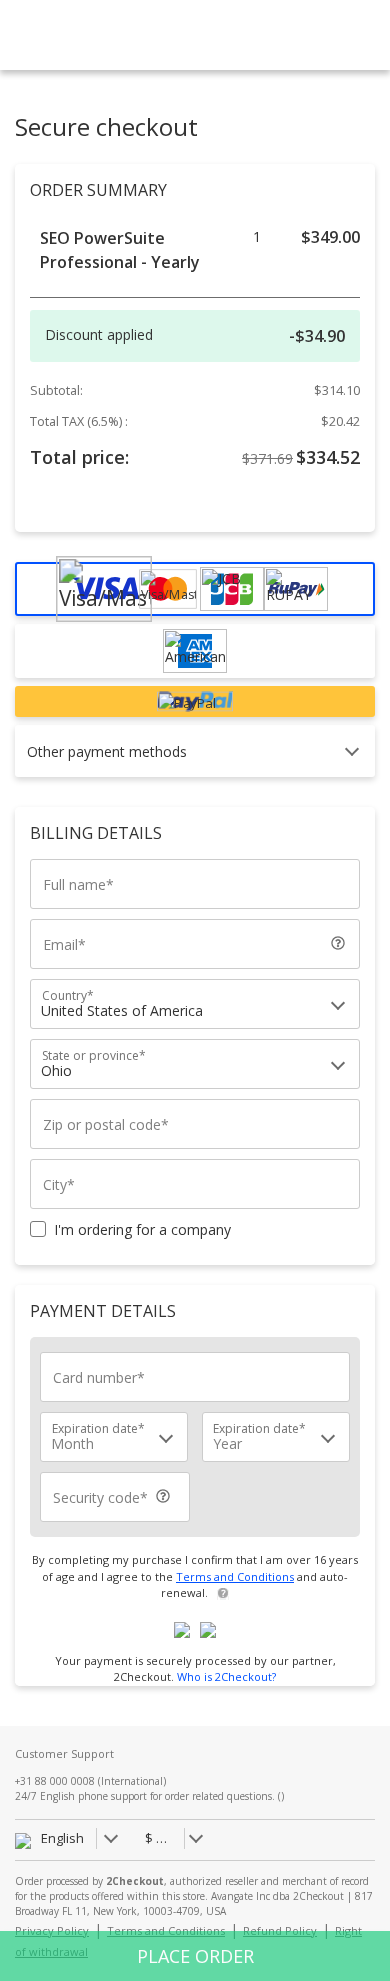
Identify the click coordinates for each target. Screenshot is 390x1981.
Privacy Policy (52, 1930)
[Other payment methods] (186, 771)
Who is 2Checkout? (226, 1676)
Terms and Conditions (235, 1576)
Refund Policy (280, 1930)
